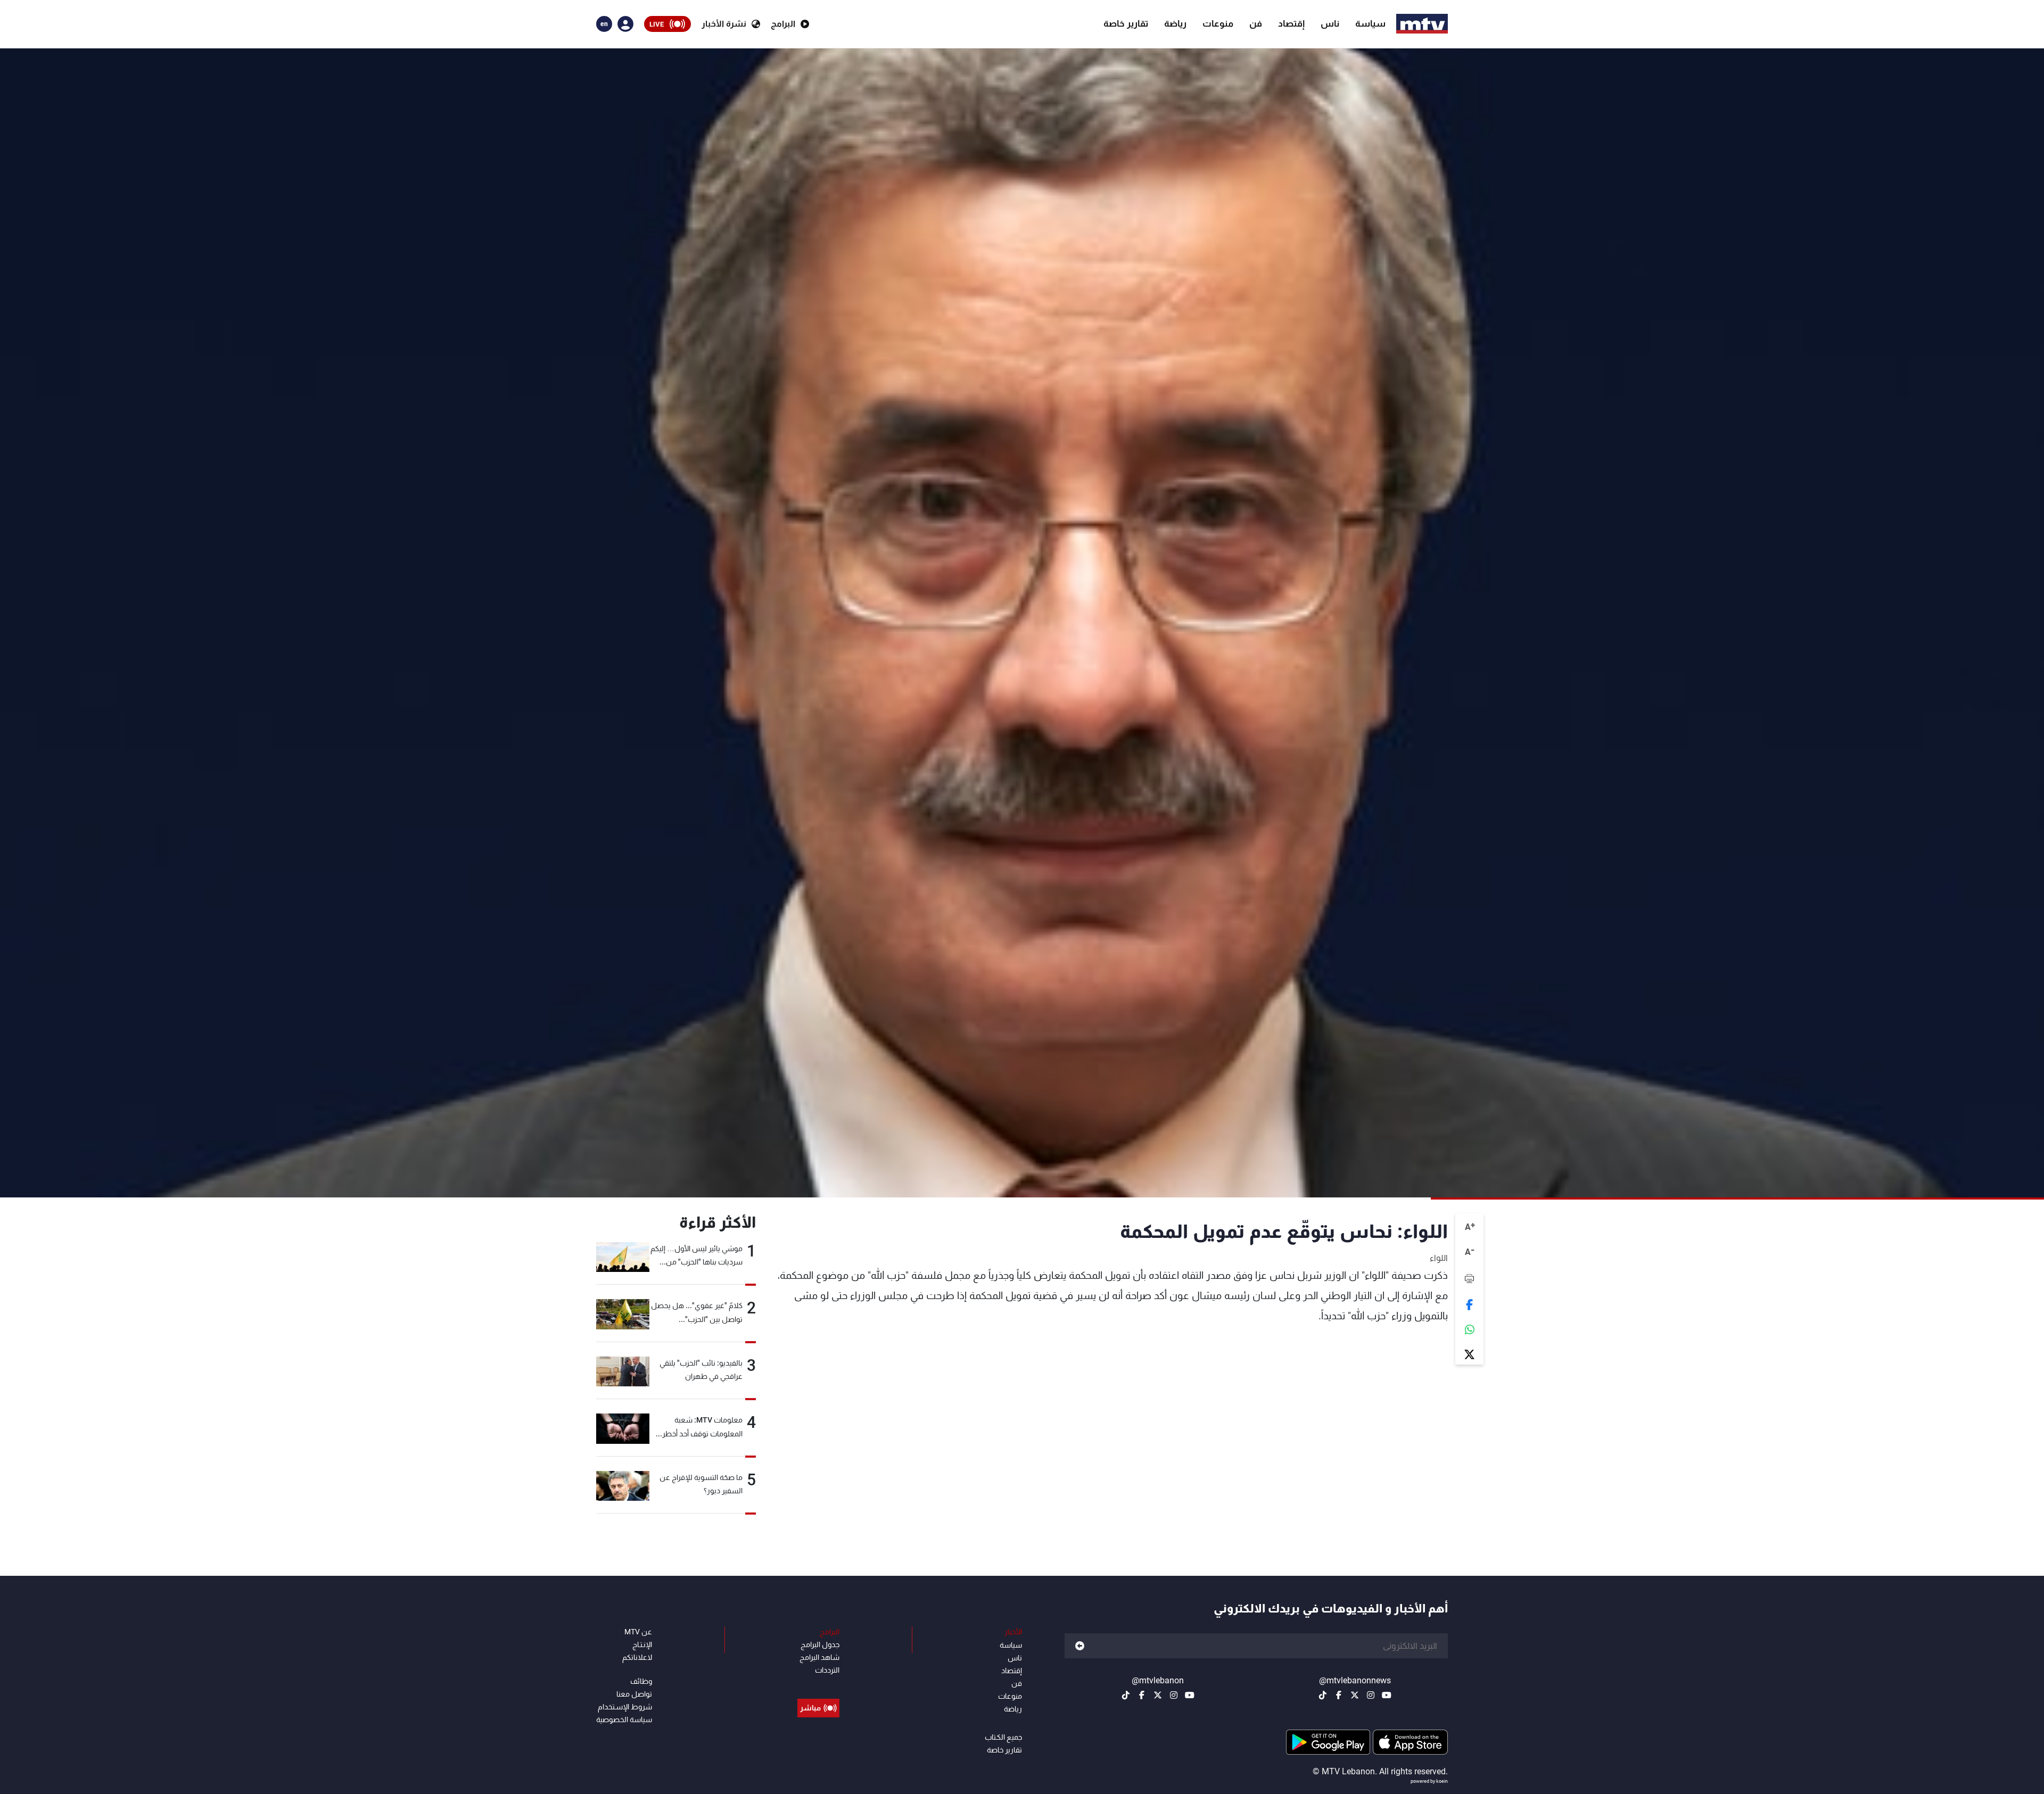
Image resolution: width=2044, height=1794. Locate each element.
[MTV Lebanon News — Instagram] (1371, 1695)
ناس (1330, 23)
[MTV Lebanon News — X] (1355, 1695)
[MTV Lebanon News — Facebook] (1339, 1695)
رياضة (1175, 23)
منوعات (1218, 23)
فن (1256, 23)
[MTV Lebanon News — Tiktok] (1323, 1695)
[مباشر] (818, 1684)
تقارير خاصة (1126, 23)
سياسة (1370, 23)
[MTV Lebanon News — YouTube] (1387, 1695)
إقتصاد (1291, 23)
